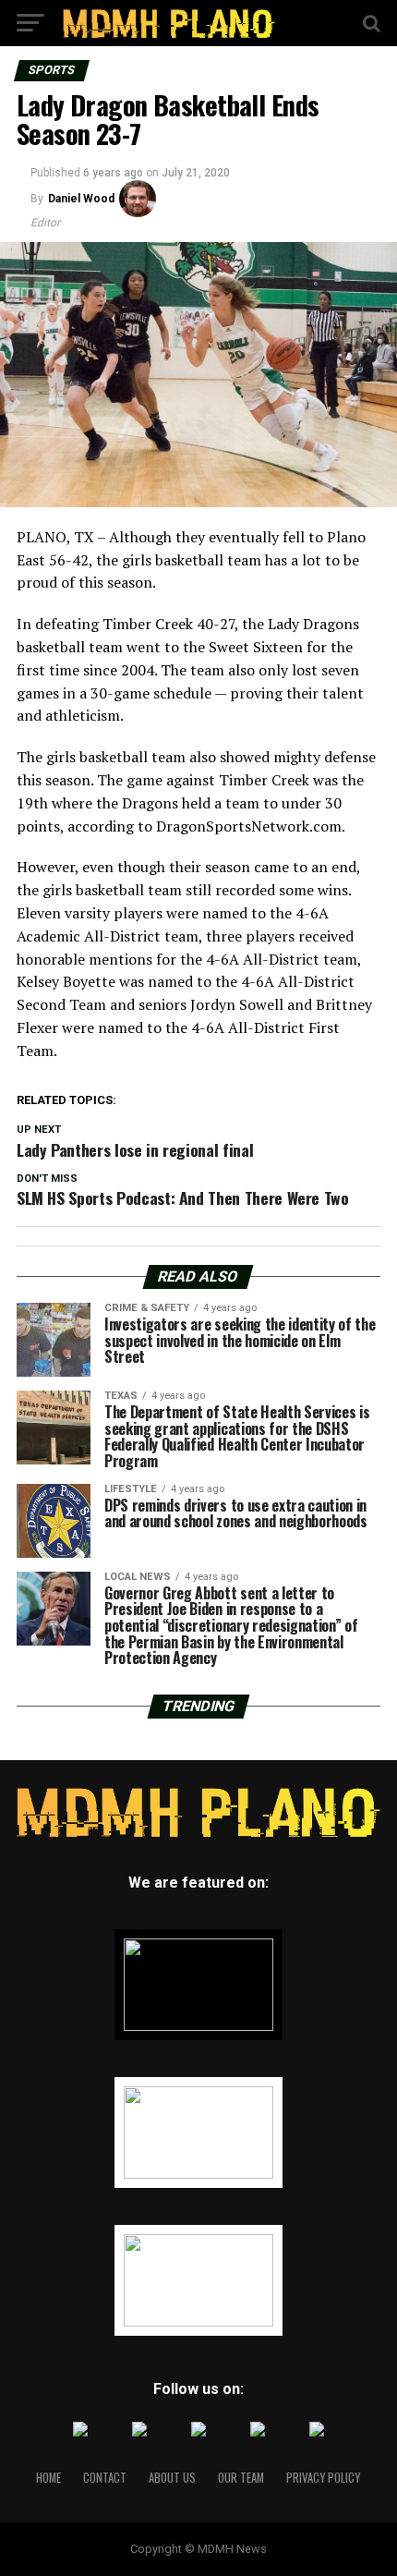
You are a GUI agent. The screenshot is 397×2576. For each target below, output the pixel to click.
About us (172, 2478)
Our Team (241, 2478)
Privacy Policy (323, 2478)
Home (48, 2478)
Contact (105, 2478)
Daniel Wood (81, 199)
